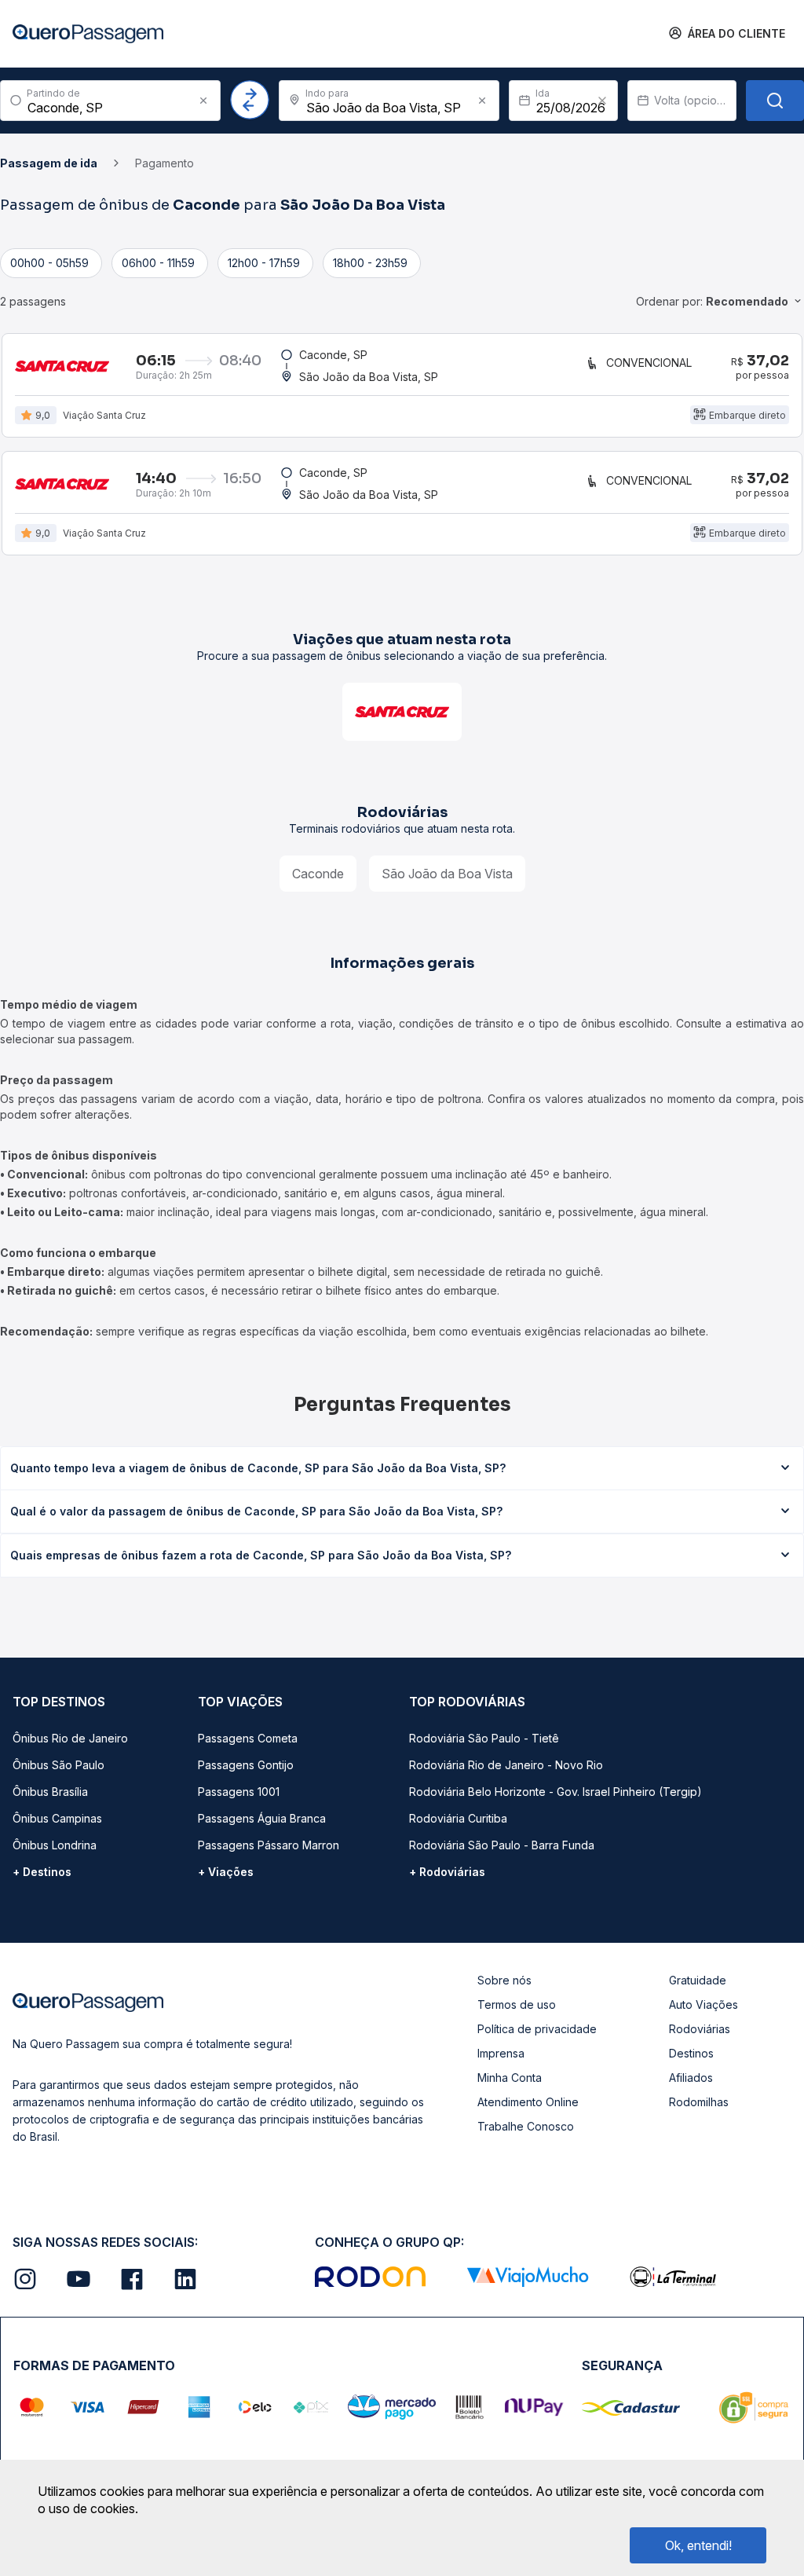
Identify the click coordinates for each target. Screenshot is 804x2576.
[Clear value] (602, 101)
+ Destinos (42, 1872)
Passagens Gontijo (246, 1765)
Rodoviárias (700, 2029)
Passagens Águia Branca (262, 1818)
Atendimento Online (528, 2102)
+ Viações (226, 1872)
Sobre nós (504, 1980)
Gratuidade (698, 1980)
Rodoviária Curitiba (458, 1818)
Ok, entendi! (698, 2545)
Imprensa (501, 2053)
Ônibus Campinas (57, 1818)
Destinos (691, 2053)
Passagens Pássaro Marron (269, 1845)
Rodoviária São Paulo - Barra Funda (502, 1845)
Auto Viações (703, 2004)
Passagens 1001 (239, 1792)
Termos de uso (517, 2004)
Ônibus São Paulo (58, 1765)
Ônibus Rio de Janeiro (70, 1738)
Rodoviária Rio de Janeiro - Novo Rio (506, 1765)
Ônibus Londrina (55, 1845)
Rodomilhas (699, 2102)
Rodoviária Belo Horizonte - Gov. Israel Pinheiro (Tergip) (555, 1792)
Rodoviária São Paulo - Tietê (484, 1738)
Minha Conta (510, 2078)
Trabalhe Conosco (526, 2126)
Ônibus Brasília (50, 1792)
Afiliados (691, 2078)
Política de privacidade (537, 2029)
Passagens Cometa (248, 1738)
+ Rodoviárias (447, 1872)
